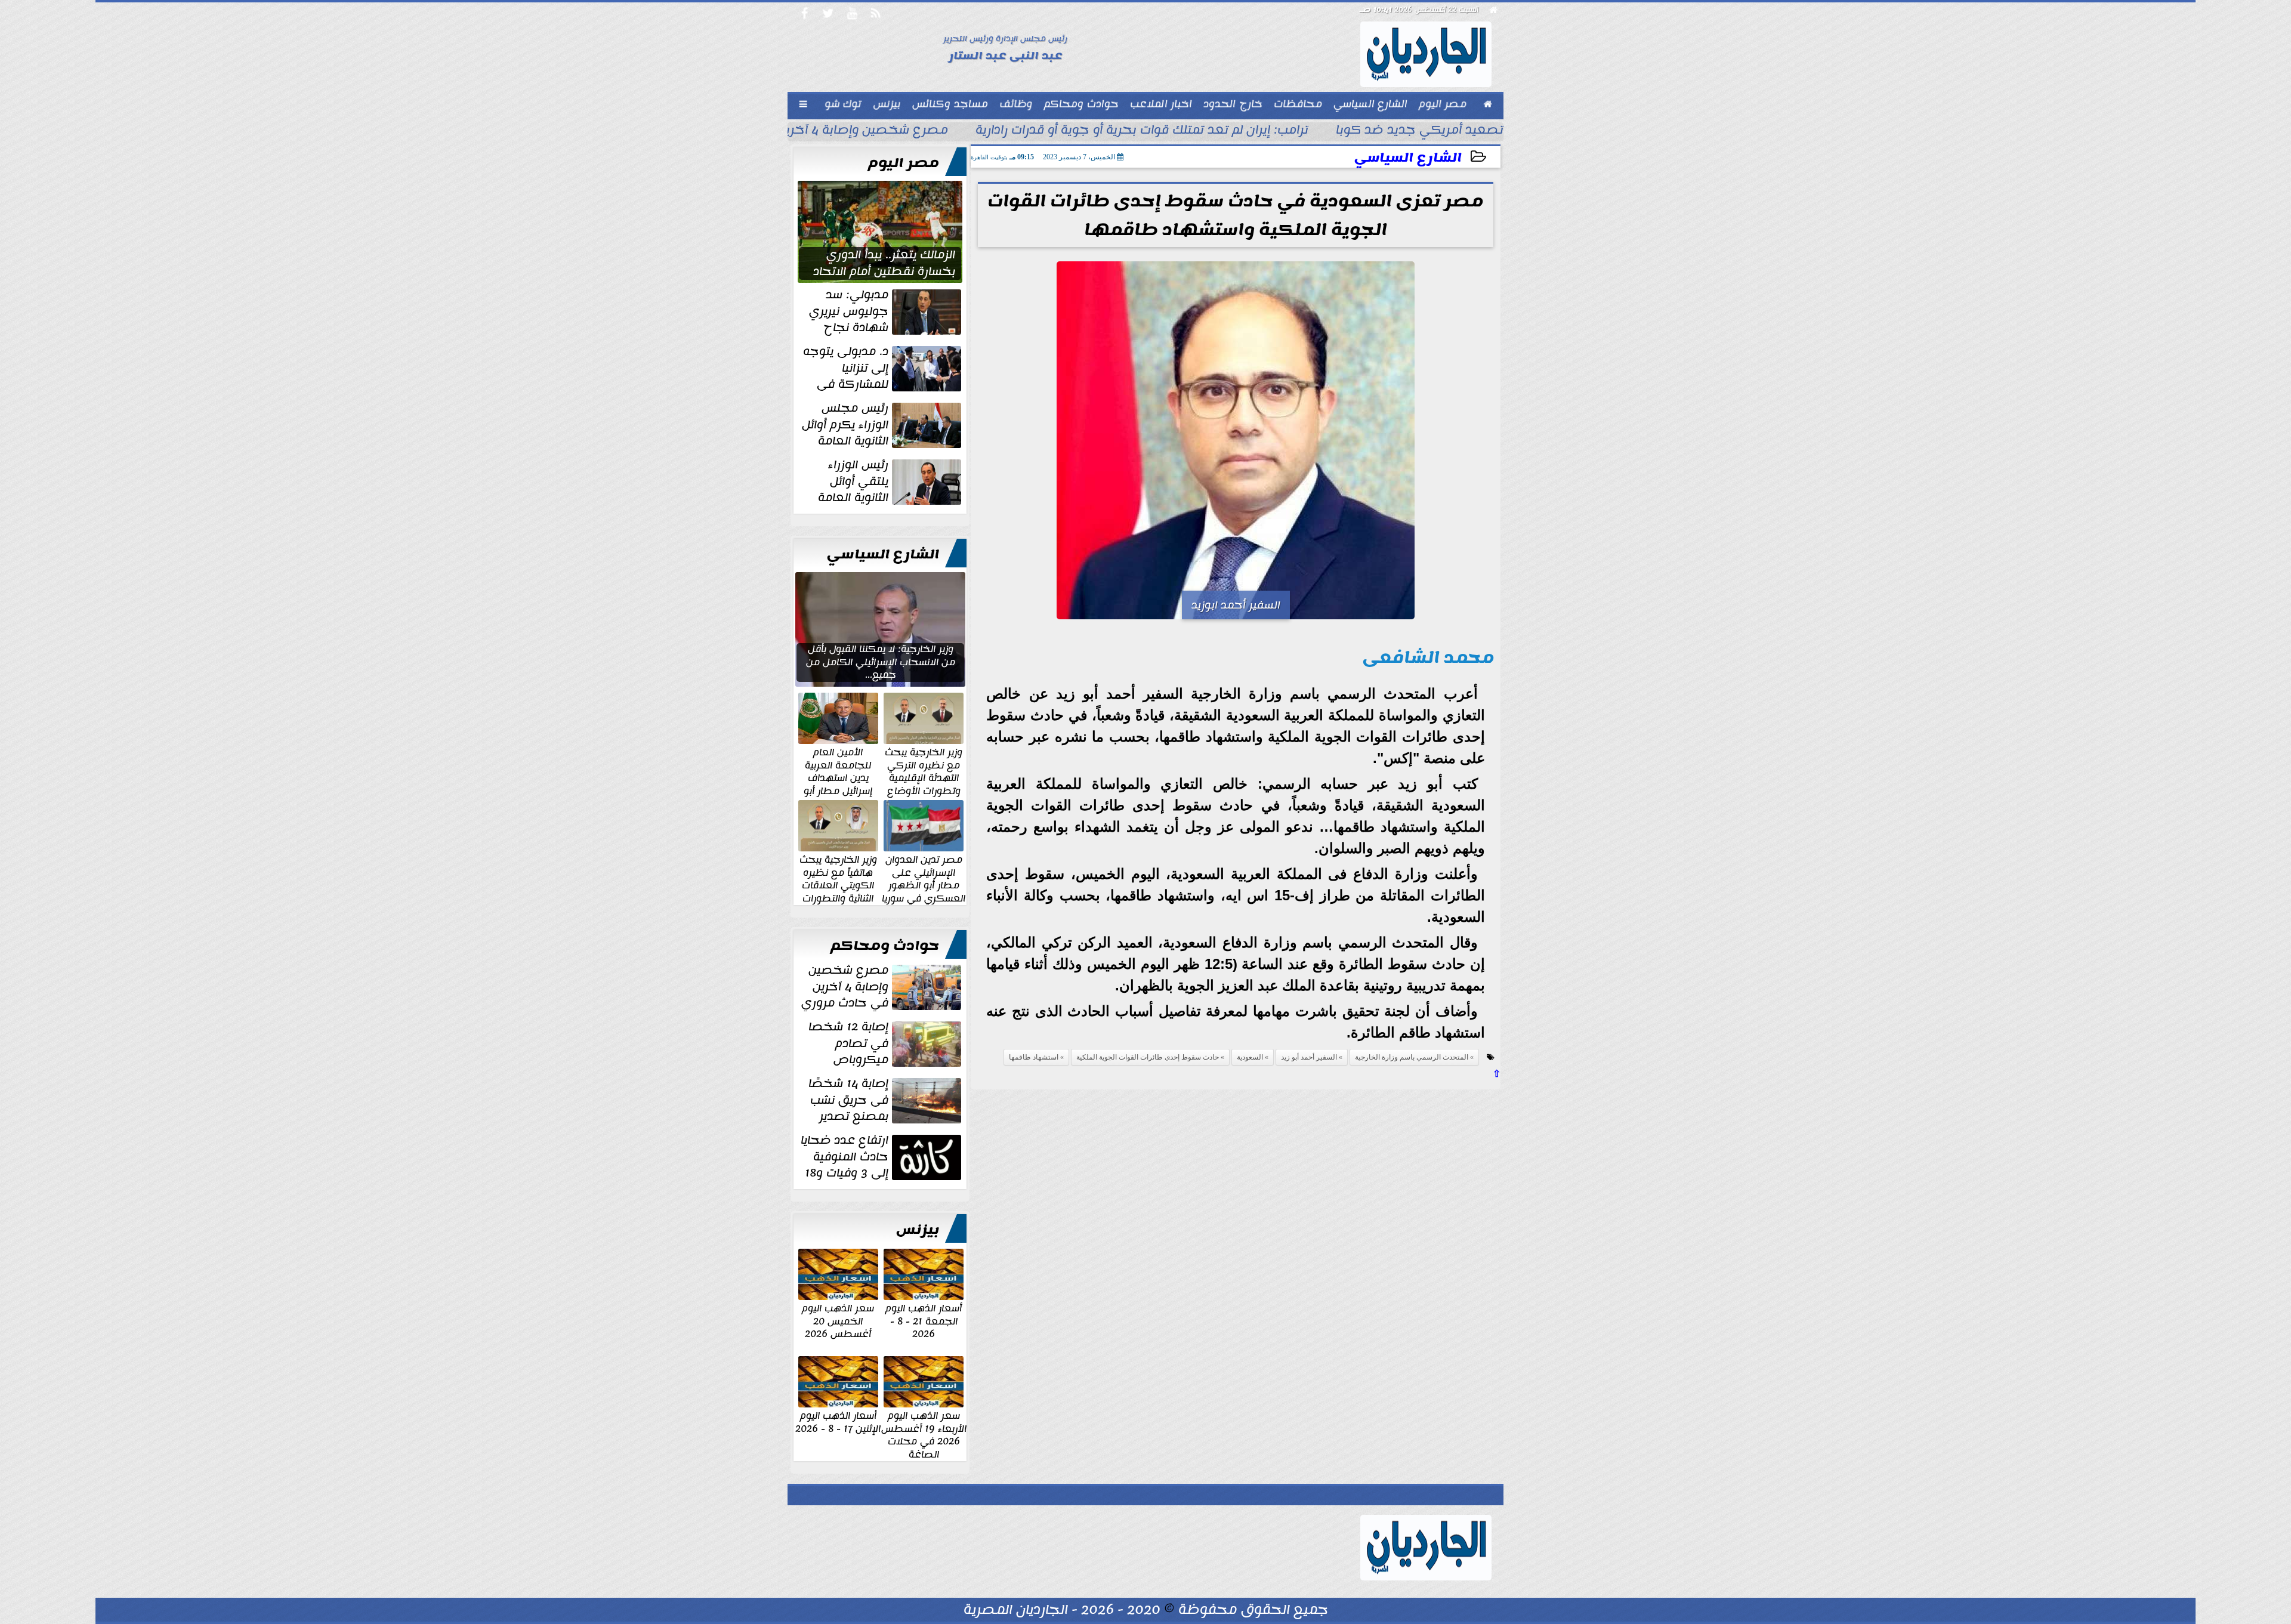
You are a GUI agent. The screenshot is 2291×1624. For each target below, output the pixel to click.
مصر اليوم (904, 163)
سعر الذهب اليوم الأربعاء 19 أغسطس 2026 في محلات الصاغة (924, 1434)
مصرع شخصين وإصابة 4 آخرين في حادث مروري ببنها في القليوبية (882, 987)
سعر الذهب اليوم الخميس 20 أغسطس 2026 (838, 1321)
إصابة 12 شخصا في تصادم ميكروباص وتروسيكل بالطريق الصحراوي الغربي (886, 1043)
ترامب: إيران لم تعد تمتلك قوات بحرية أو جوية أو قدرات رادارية (1142, 131)
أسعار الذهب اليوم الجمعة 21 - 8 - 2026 (924, 1321)
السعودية (1250, 1057)
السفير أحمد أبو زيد (1309, 1057)
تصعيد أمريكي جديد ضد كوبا (1420, 131)
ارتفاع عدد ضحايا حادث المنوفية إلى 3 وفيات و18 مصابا (882, 1157)
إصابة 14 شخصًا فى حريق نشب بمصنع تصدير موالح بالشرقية (886, 1100)
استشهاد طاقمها (1034, 1057)
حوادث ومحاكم (885, 946)
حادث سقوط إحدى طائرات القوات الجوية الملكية (1148, 1057)
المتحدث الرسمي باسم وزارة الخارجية (1412, 1057)
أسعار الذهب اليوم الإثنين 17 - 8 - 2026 (838, 1421)
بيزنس (918, 1230)
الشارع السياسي (1408, 158)
